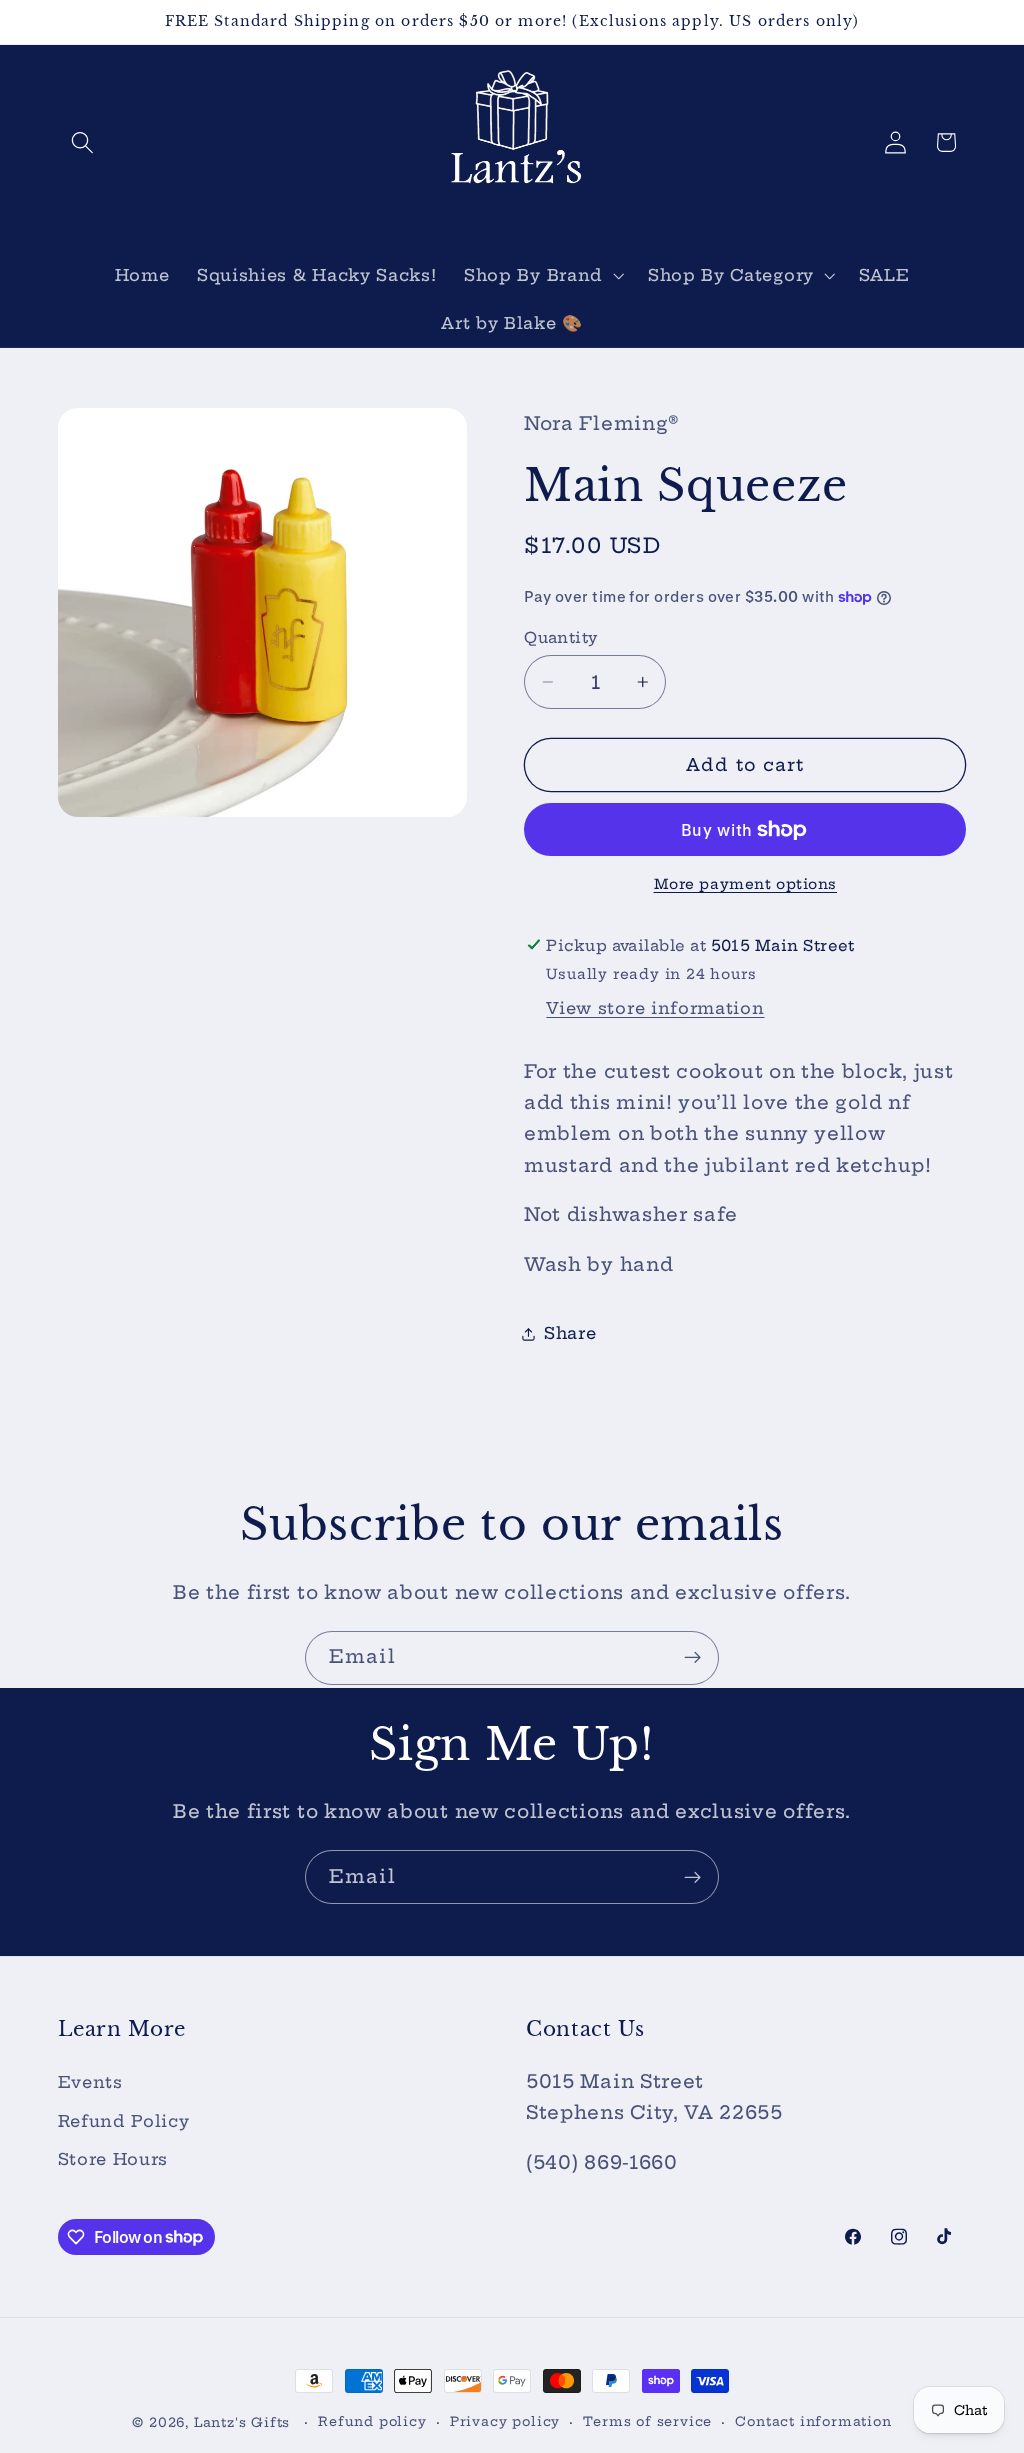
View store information (655, 1008)
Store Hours (113, 2159)
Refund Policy (124, 2121)
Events (90, 2082)
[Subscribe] (692, 1658)
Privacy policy (505, 2421)
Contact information (813, 2421)
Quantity (561, 637)
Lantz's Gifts (242, 2422)
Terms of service (647, 2421)
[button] (83, 142)
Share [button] (570, 1333)
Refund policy (372, 2421)
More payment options (746, 884)
